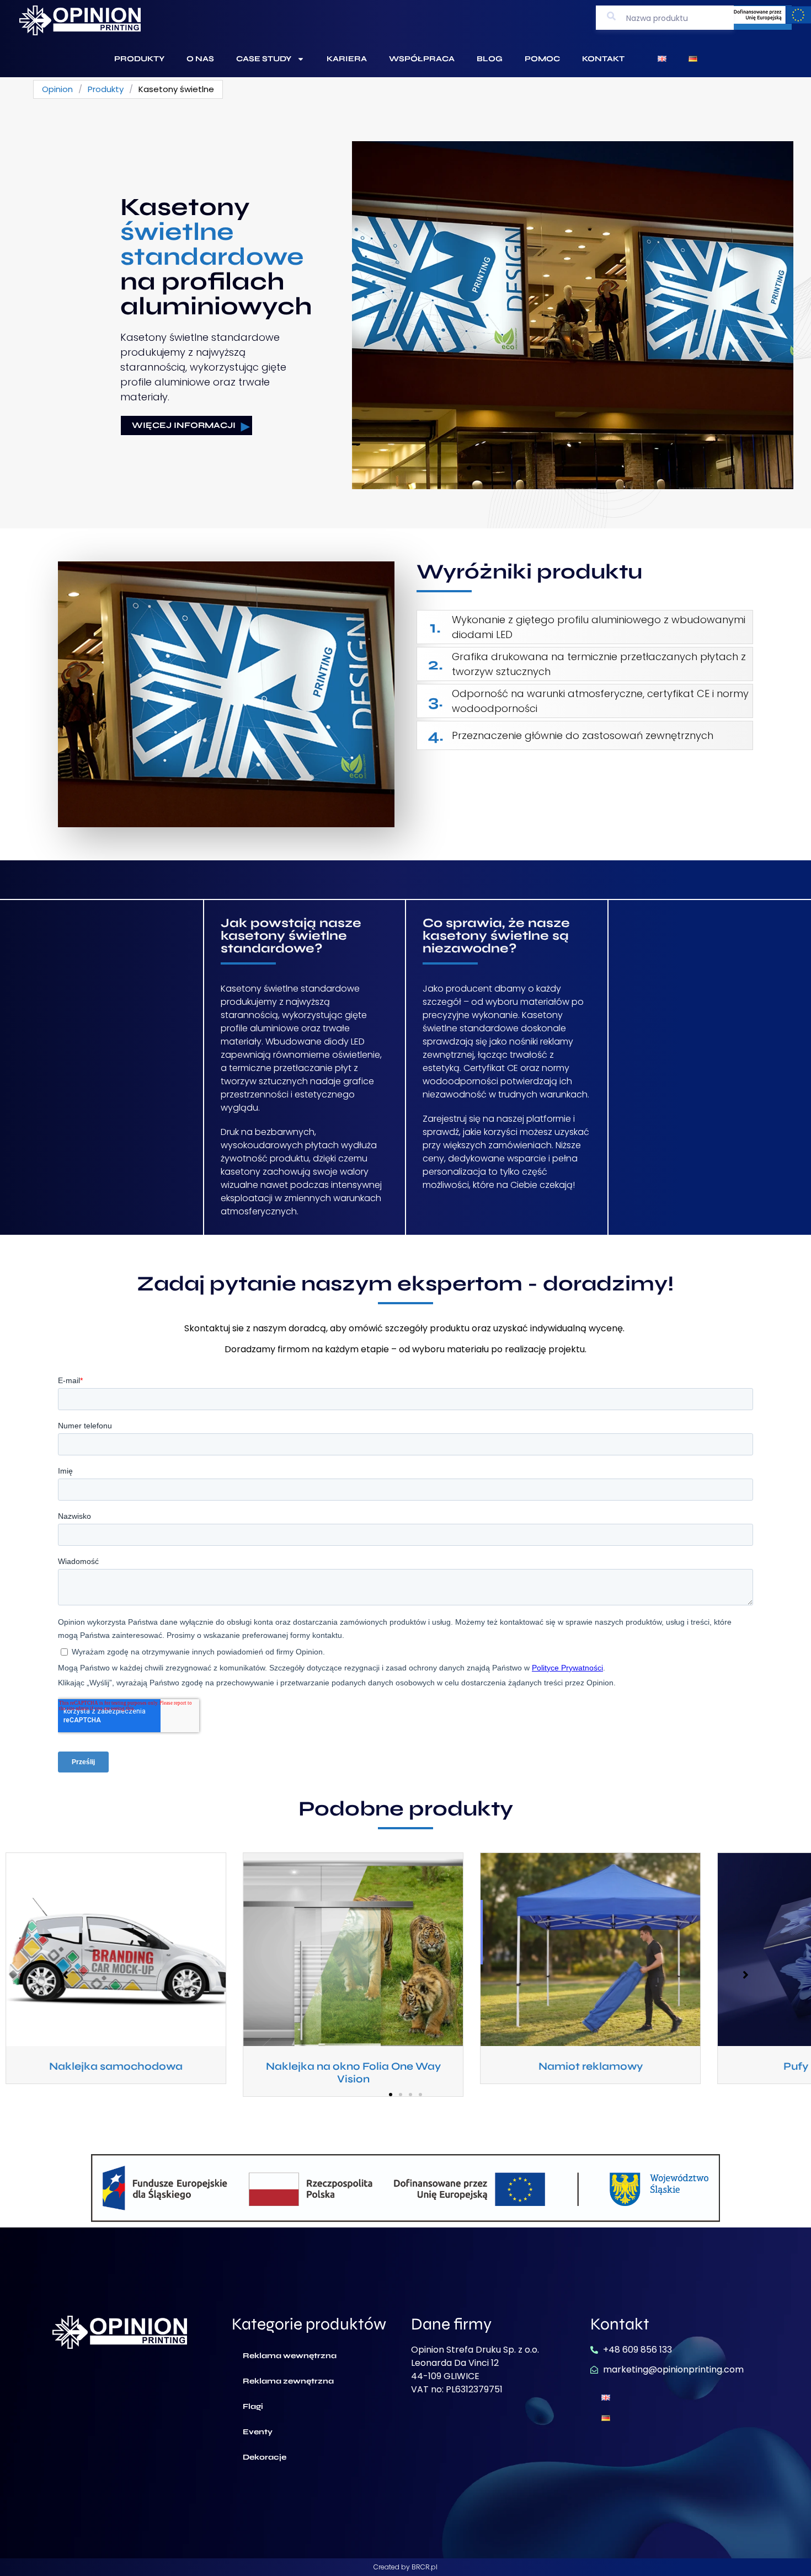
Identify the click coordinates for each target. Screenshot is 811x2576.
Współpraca (422, 59)
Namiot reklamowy (406, 2066)
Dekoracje (265, 2457)
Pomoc (542, 59)
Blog (490, 59)
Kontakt (603, 59)
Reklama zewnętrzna (288, 2381)
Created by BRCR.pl (405, 2567)
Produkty (139, 59)
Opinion (57, 89)
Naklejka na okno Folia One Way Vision (169, 2072)
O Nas (200, 59)
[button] (391, 2095)
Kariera (347, 59)
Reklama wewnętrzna (290, 2356)
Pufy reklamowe (643, 2066)
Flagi (253, 2406)
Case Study (264, 59)
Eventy (258, 2432)
